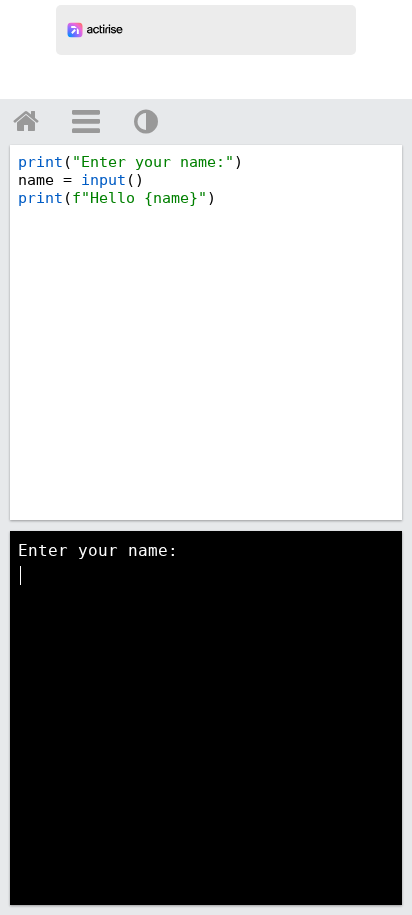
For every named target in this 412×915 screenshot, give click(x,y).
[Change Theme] (146, 121)
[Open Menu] (86, 121)
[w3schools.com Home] (26, 121)
